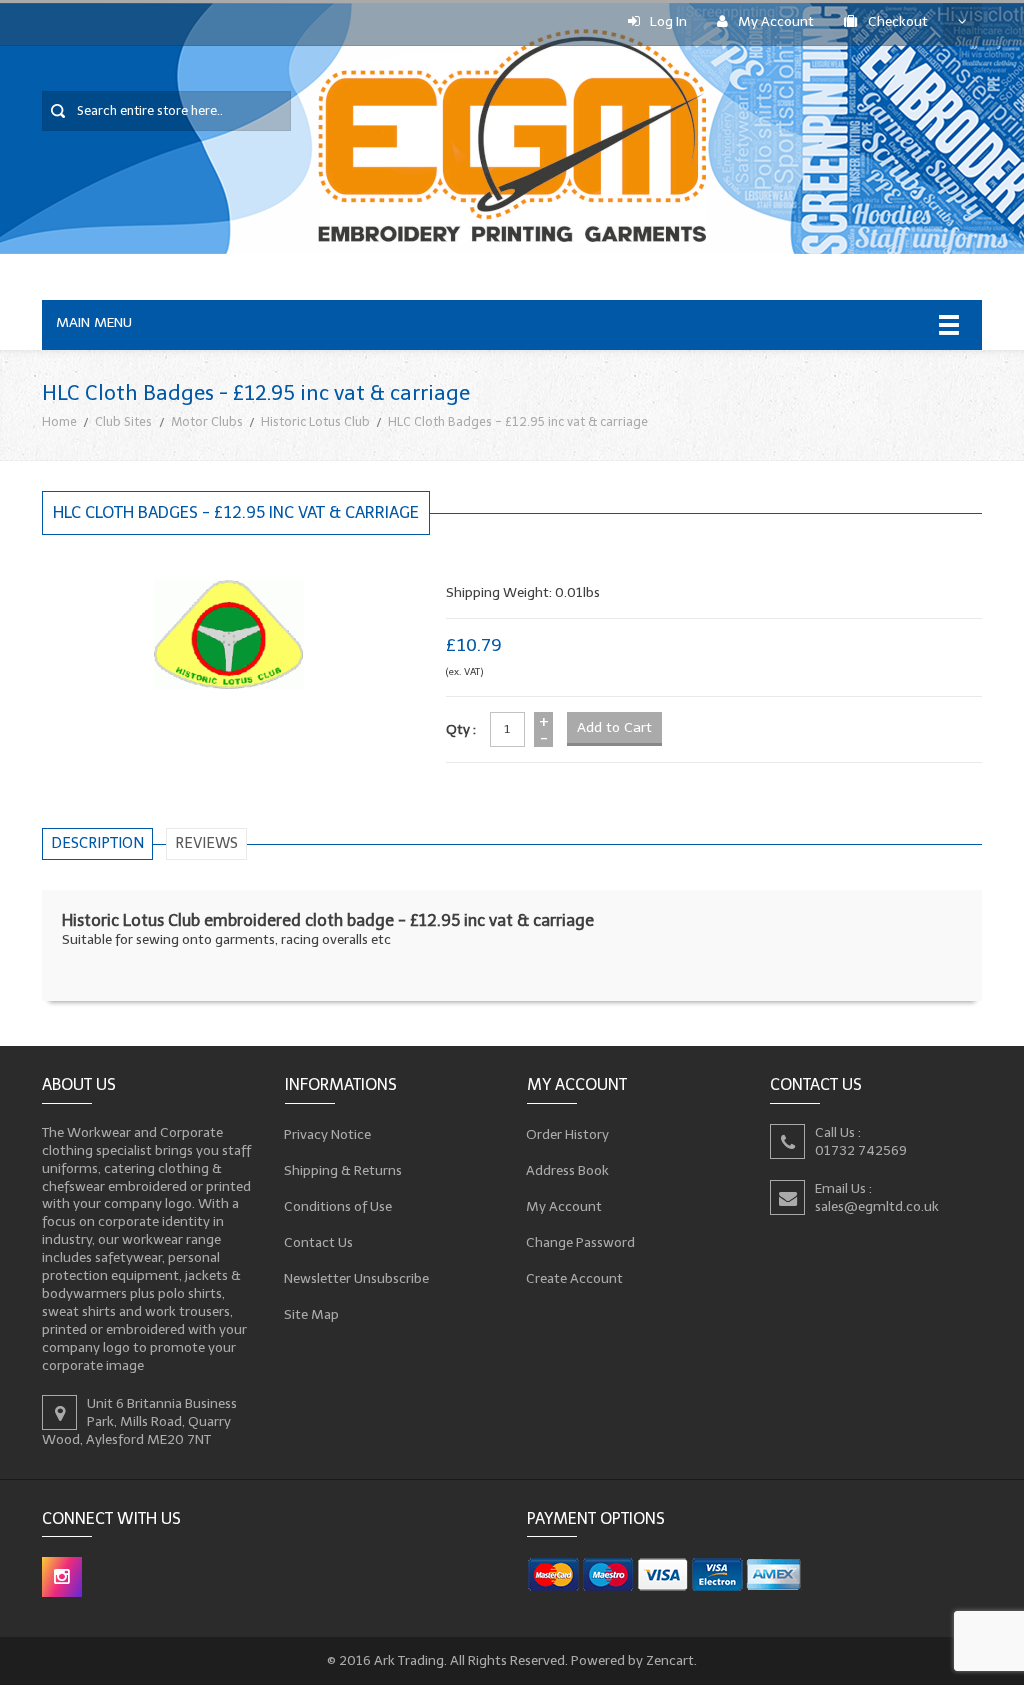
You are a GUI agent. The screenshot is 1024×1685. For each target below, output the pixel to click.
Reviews (206, 843)
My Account (776, 21)
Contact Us (319, 1241)
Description (97, 843)
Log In (668, 21)
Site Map (312, 1313)
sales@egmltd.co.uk (877, 1205)
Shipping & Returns (343, 1169)
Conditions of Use (338, 1205)
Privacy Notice (328, 1133)
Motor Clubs (207, 421)
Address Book (568, 1169)
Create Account (575, 1277)
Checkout (898, 21)
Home (59, 421)
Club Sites (123, 421)
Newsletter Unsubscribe (357, 1277)
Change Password (581, 1241)
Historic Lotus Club (315, 421)
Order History (568, 1133)
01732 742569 (861, 1149)
